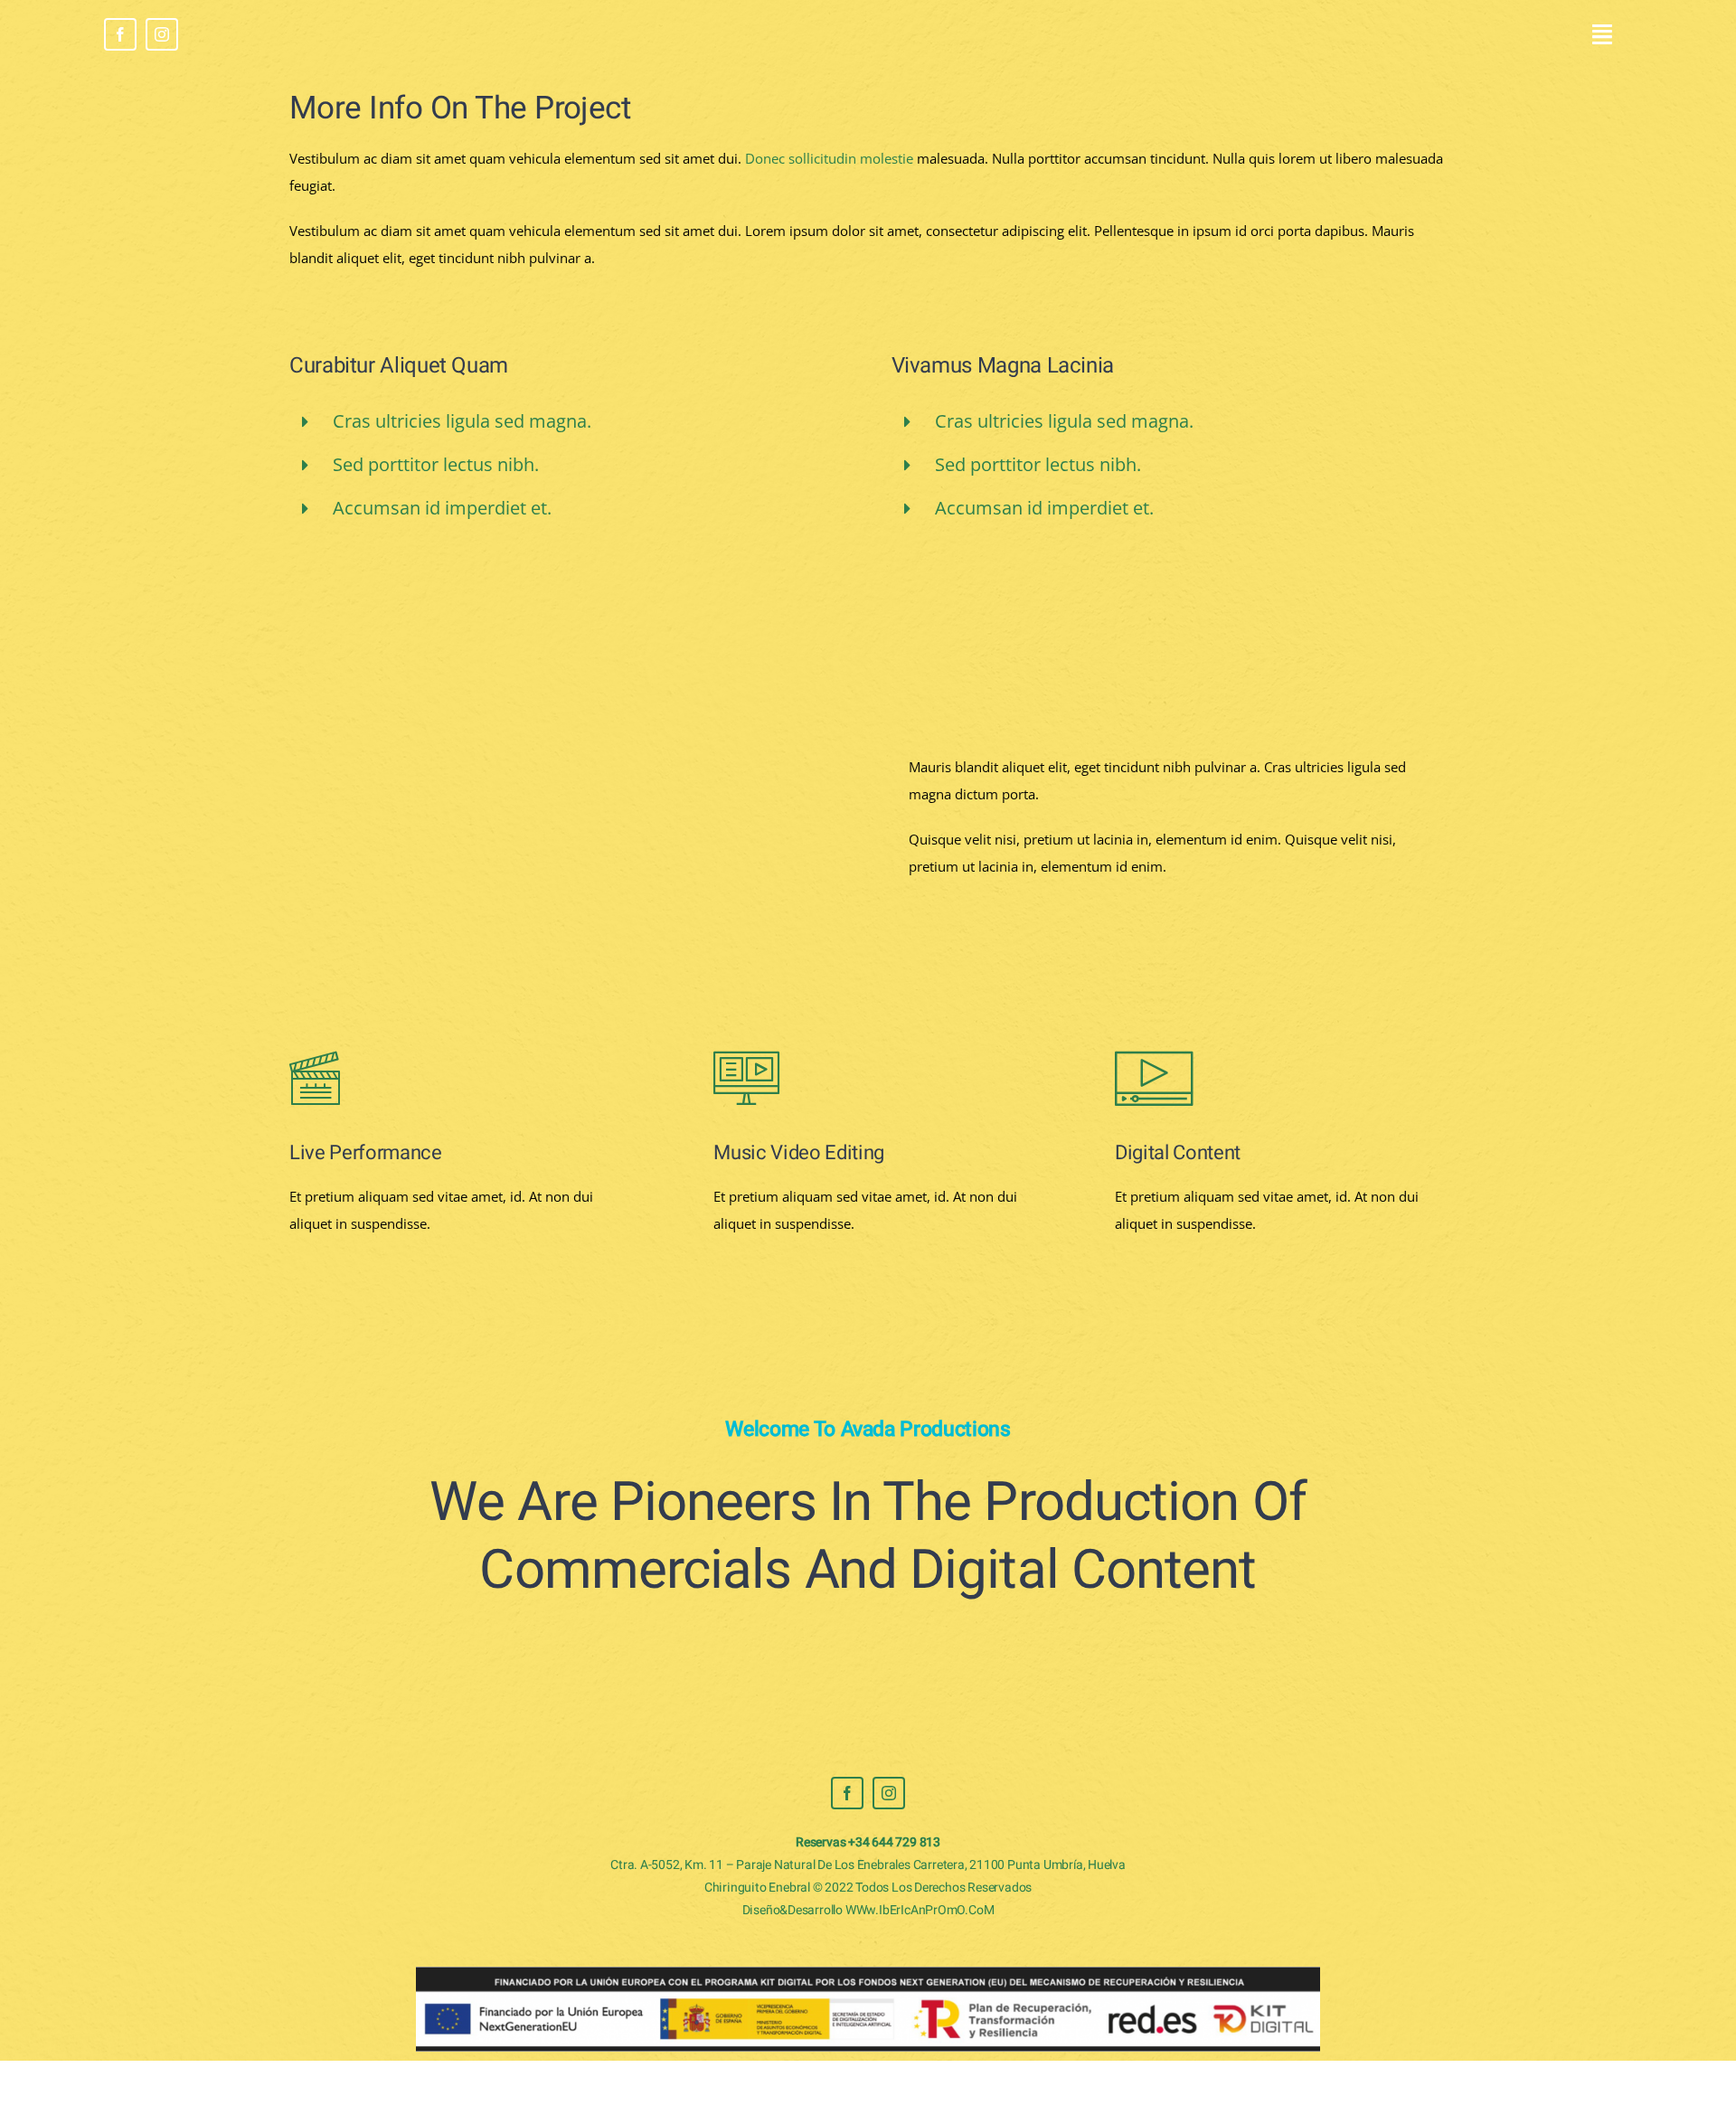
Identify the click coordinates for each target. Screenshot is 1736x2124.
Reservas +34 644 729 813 (868, 1842)
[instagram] (162, 34)
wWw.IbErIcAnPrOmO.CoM (920, 1910)
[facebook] (120, 34)
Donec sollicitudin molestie (829, 158)
